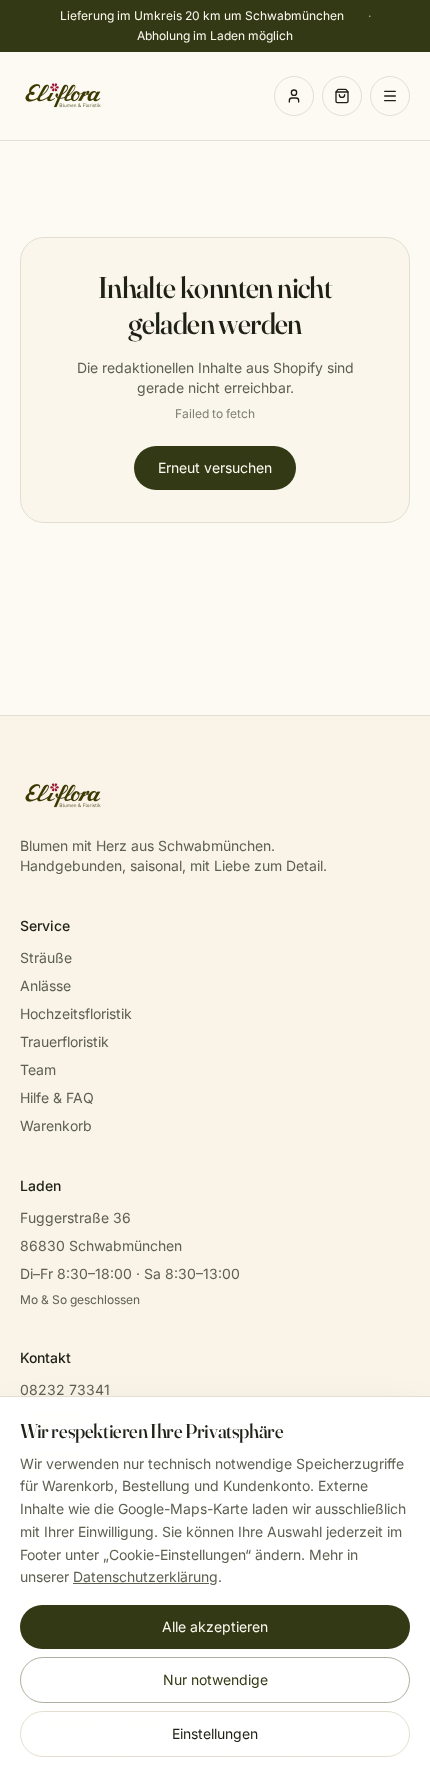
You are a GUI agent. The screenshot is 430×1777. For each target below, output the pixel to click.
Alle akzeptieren (215, 1626)
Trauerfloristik (64, 1041)
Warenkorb (56, 1125)
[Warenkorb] (342, 96)
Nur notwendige (215, 1679)
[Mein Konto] (294, 96)
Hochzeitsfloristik (76, 1013)
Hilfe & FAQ (57, 1097)
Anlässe (45, 985)
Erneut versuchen (215, 467)
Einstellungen (215, 1733)
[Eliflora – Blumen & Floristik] (63, 96)
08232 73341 (65, 1389)
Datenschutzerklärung (145, 1576)
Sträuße (46, 957)
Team (38, 1069)
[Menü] (390, 96)
